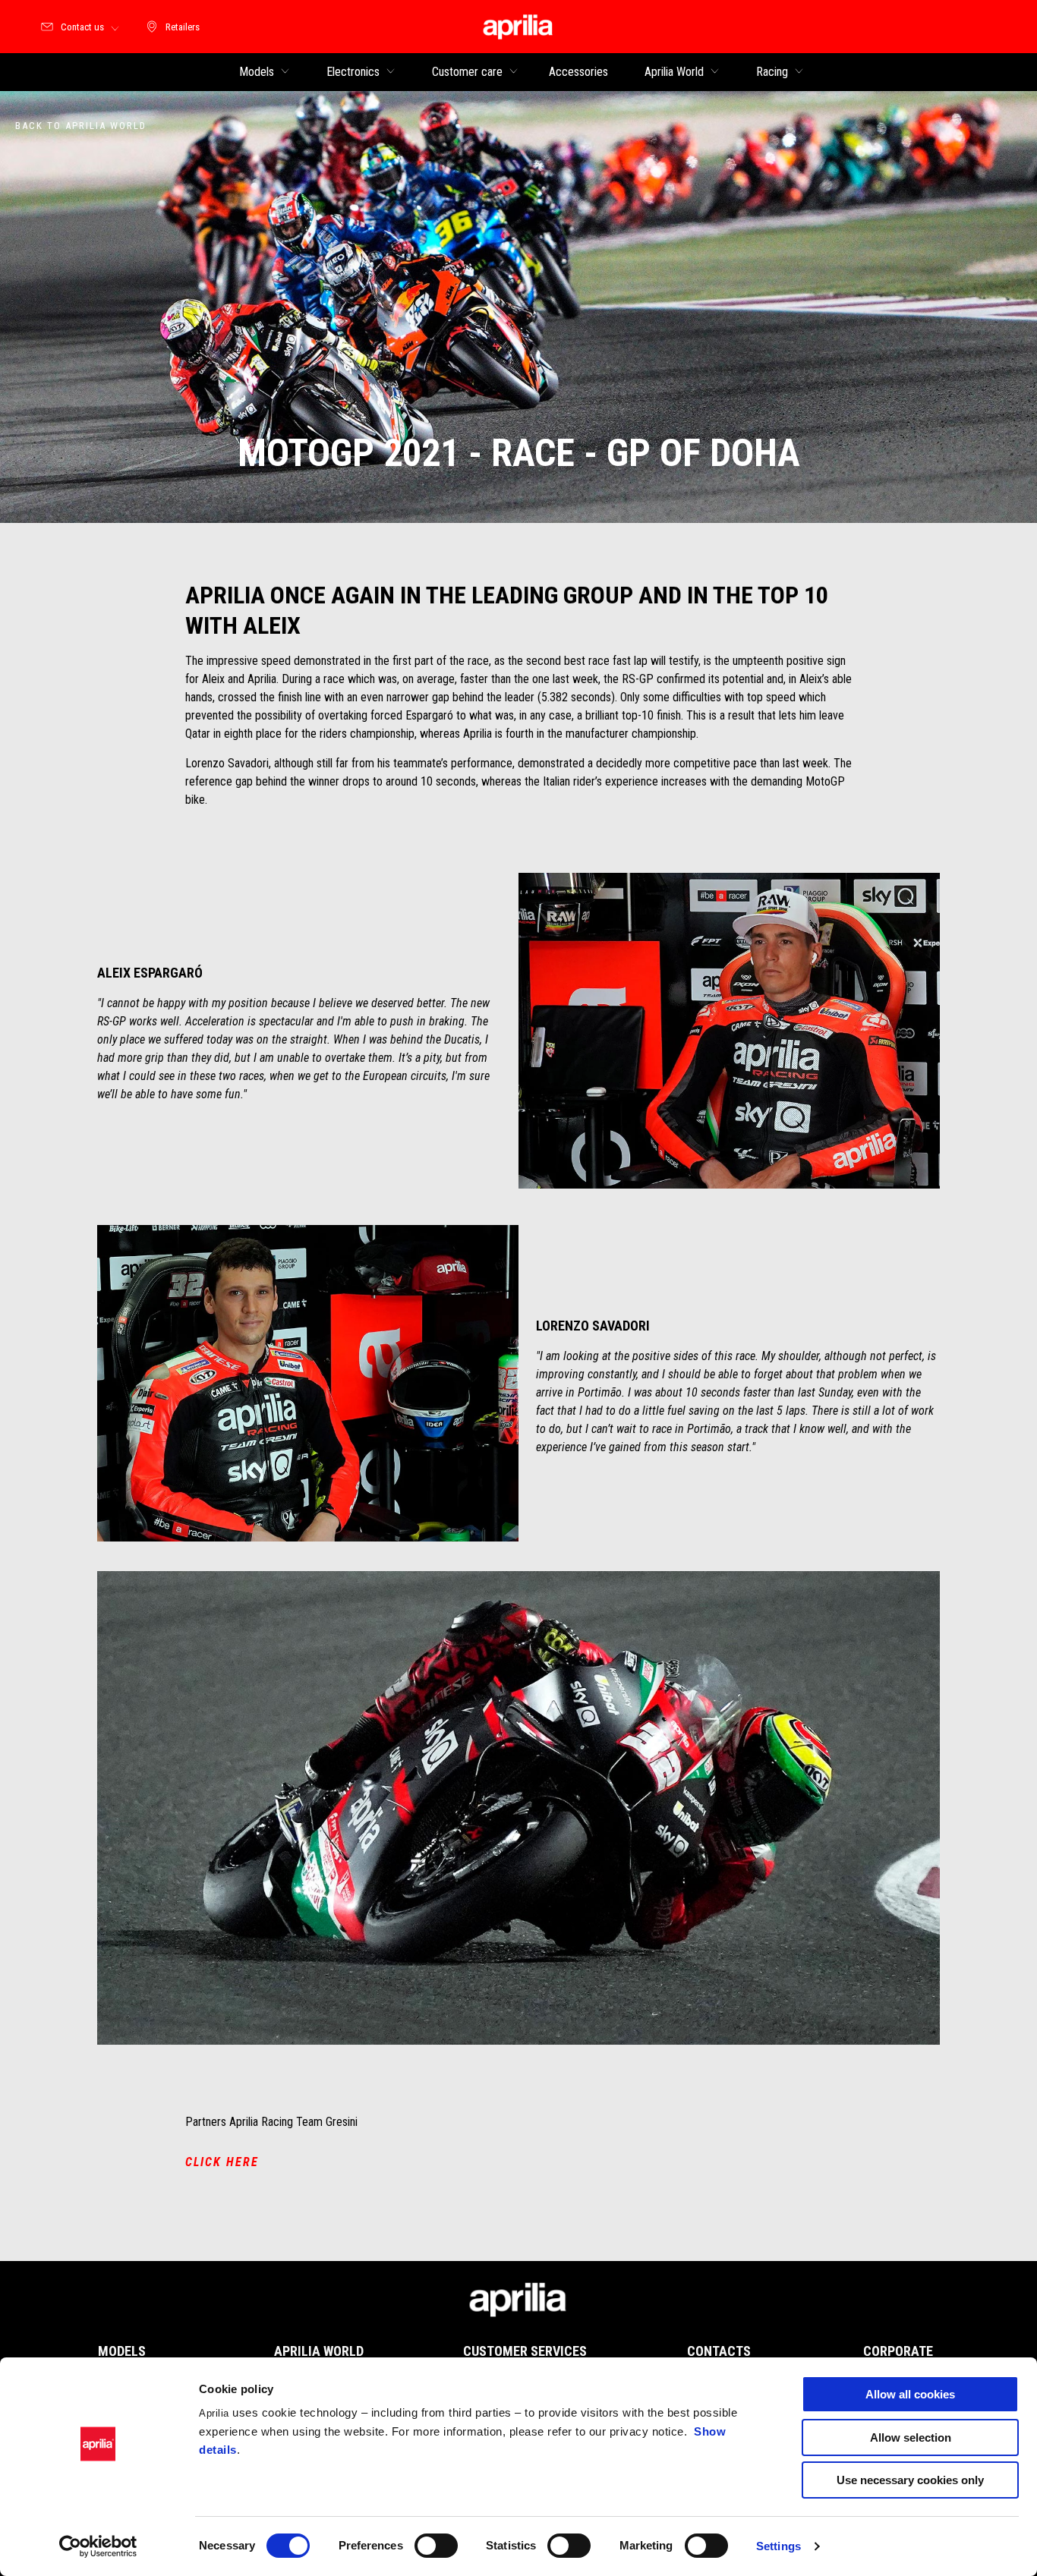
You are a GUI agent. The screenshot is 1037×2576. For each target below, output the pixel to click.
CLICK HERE (222, 2162)
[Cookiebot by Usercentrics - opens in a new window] (98, 2546)
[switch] (436, 2546)
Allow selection (911, 2437)
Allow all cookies (910, 2394)
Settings (779, 2546)
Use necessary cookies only (910, 2480)
